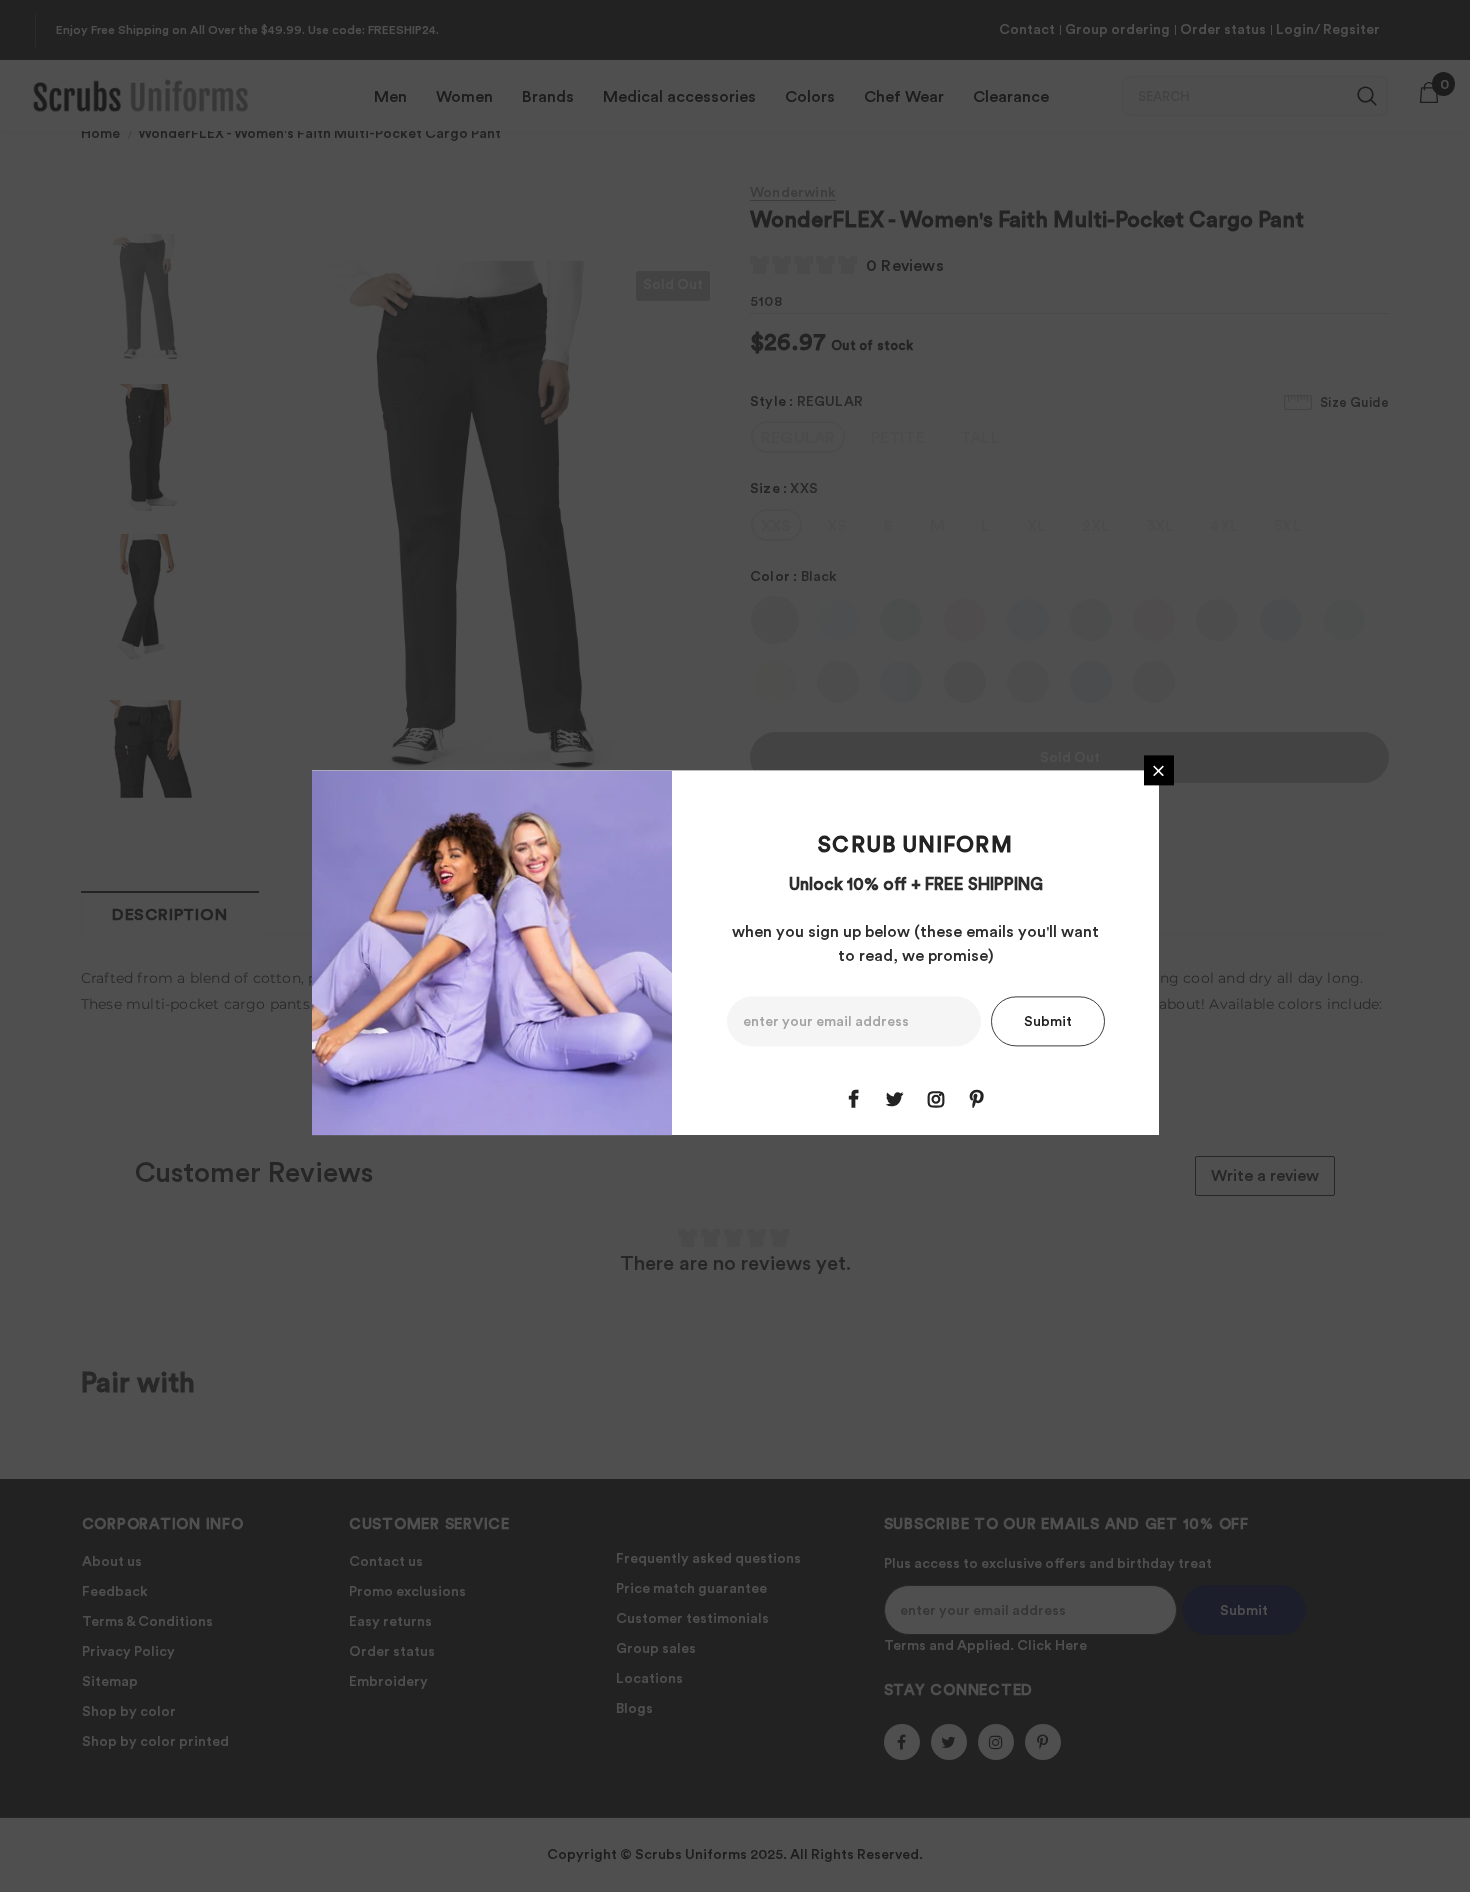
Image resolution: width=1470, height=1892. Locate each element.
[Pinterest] (977, 1100)
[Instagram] (936, 1100)
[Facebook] (854, 1100)
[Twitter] (895, 1100)
